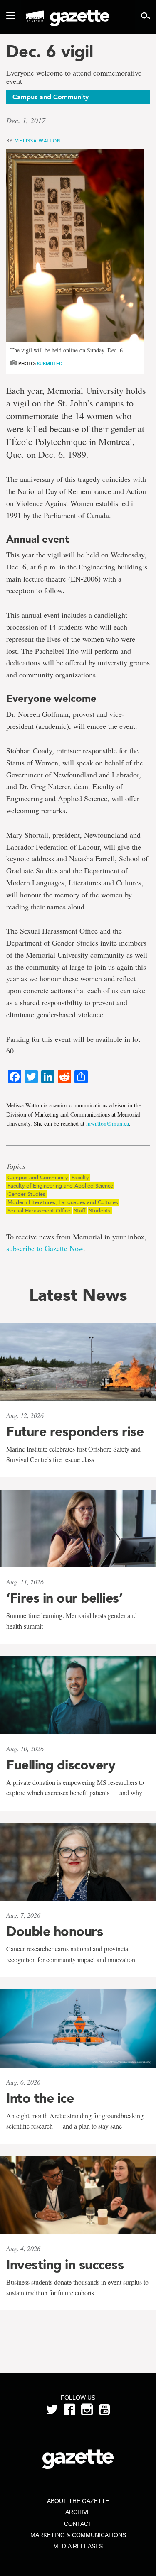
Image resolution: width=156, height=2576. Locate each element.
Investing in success (65, 2265)
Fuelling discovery (61, 1765)
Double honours (54, 1931)
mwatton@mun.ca (108, 1123)
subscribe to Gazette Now (45, 1248)
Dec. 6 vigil (50, 51)
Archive (78, 2512)
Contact (78, 2524)
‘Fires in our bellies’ (64, 1598)
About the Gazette (78, 2501)
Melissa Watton (38, 141)
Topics (16, 1166)
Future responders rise (75, 1432)
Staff (80, 1211)
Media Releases (78, 2546)
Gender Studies (26, 1194)
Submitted (50, 364)
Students (100, 1211)
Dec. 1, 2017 (26, 120)
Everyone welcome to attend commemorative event (74, 77)
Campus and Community (38, 1177)
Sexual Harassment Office (39, 1211)
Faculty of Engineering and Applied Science (60, 1186)
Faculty (80, 1177)
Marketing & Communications (78, 2535)
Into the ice (40, 2098)
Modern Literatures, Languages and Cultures (63, 1202)
